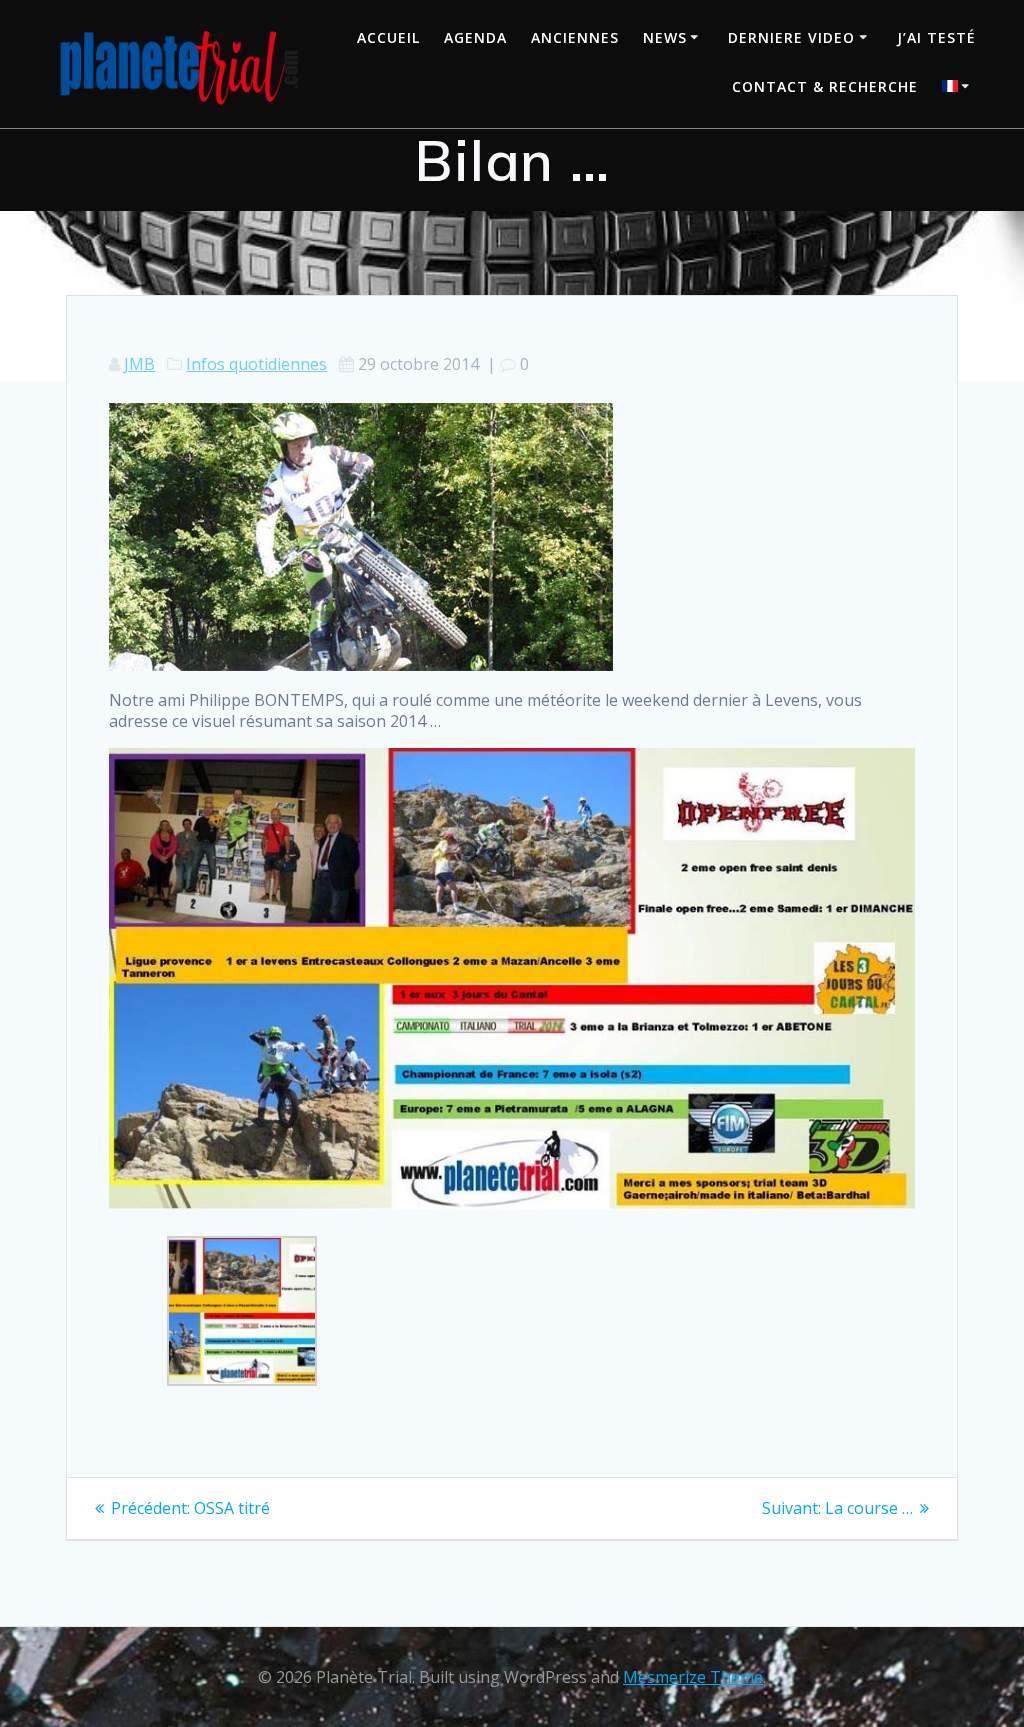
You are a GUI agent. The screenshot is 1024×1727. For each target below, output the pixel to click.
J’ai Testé (936, 37)
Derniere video (791, 37)
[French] (959, 88)
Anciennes (575, 37)
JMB (139, 364)
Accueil (388, 37)
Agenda (475, 37)
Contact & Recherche (825, 86)
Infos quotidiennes (256, 364)
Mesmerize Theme (693, 1677)
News (665, 37)
